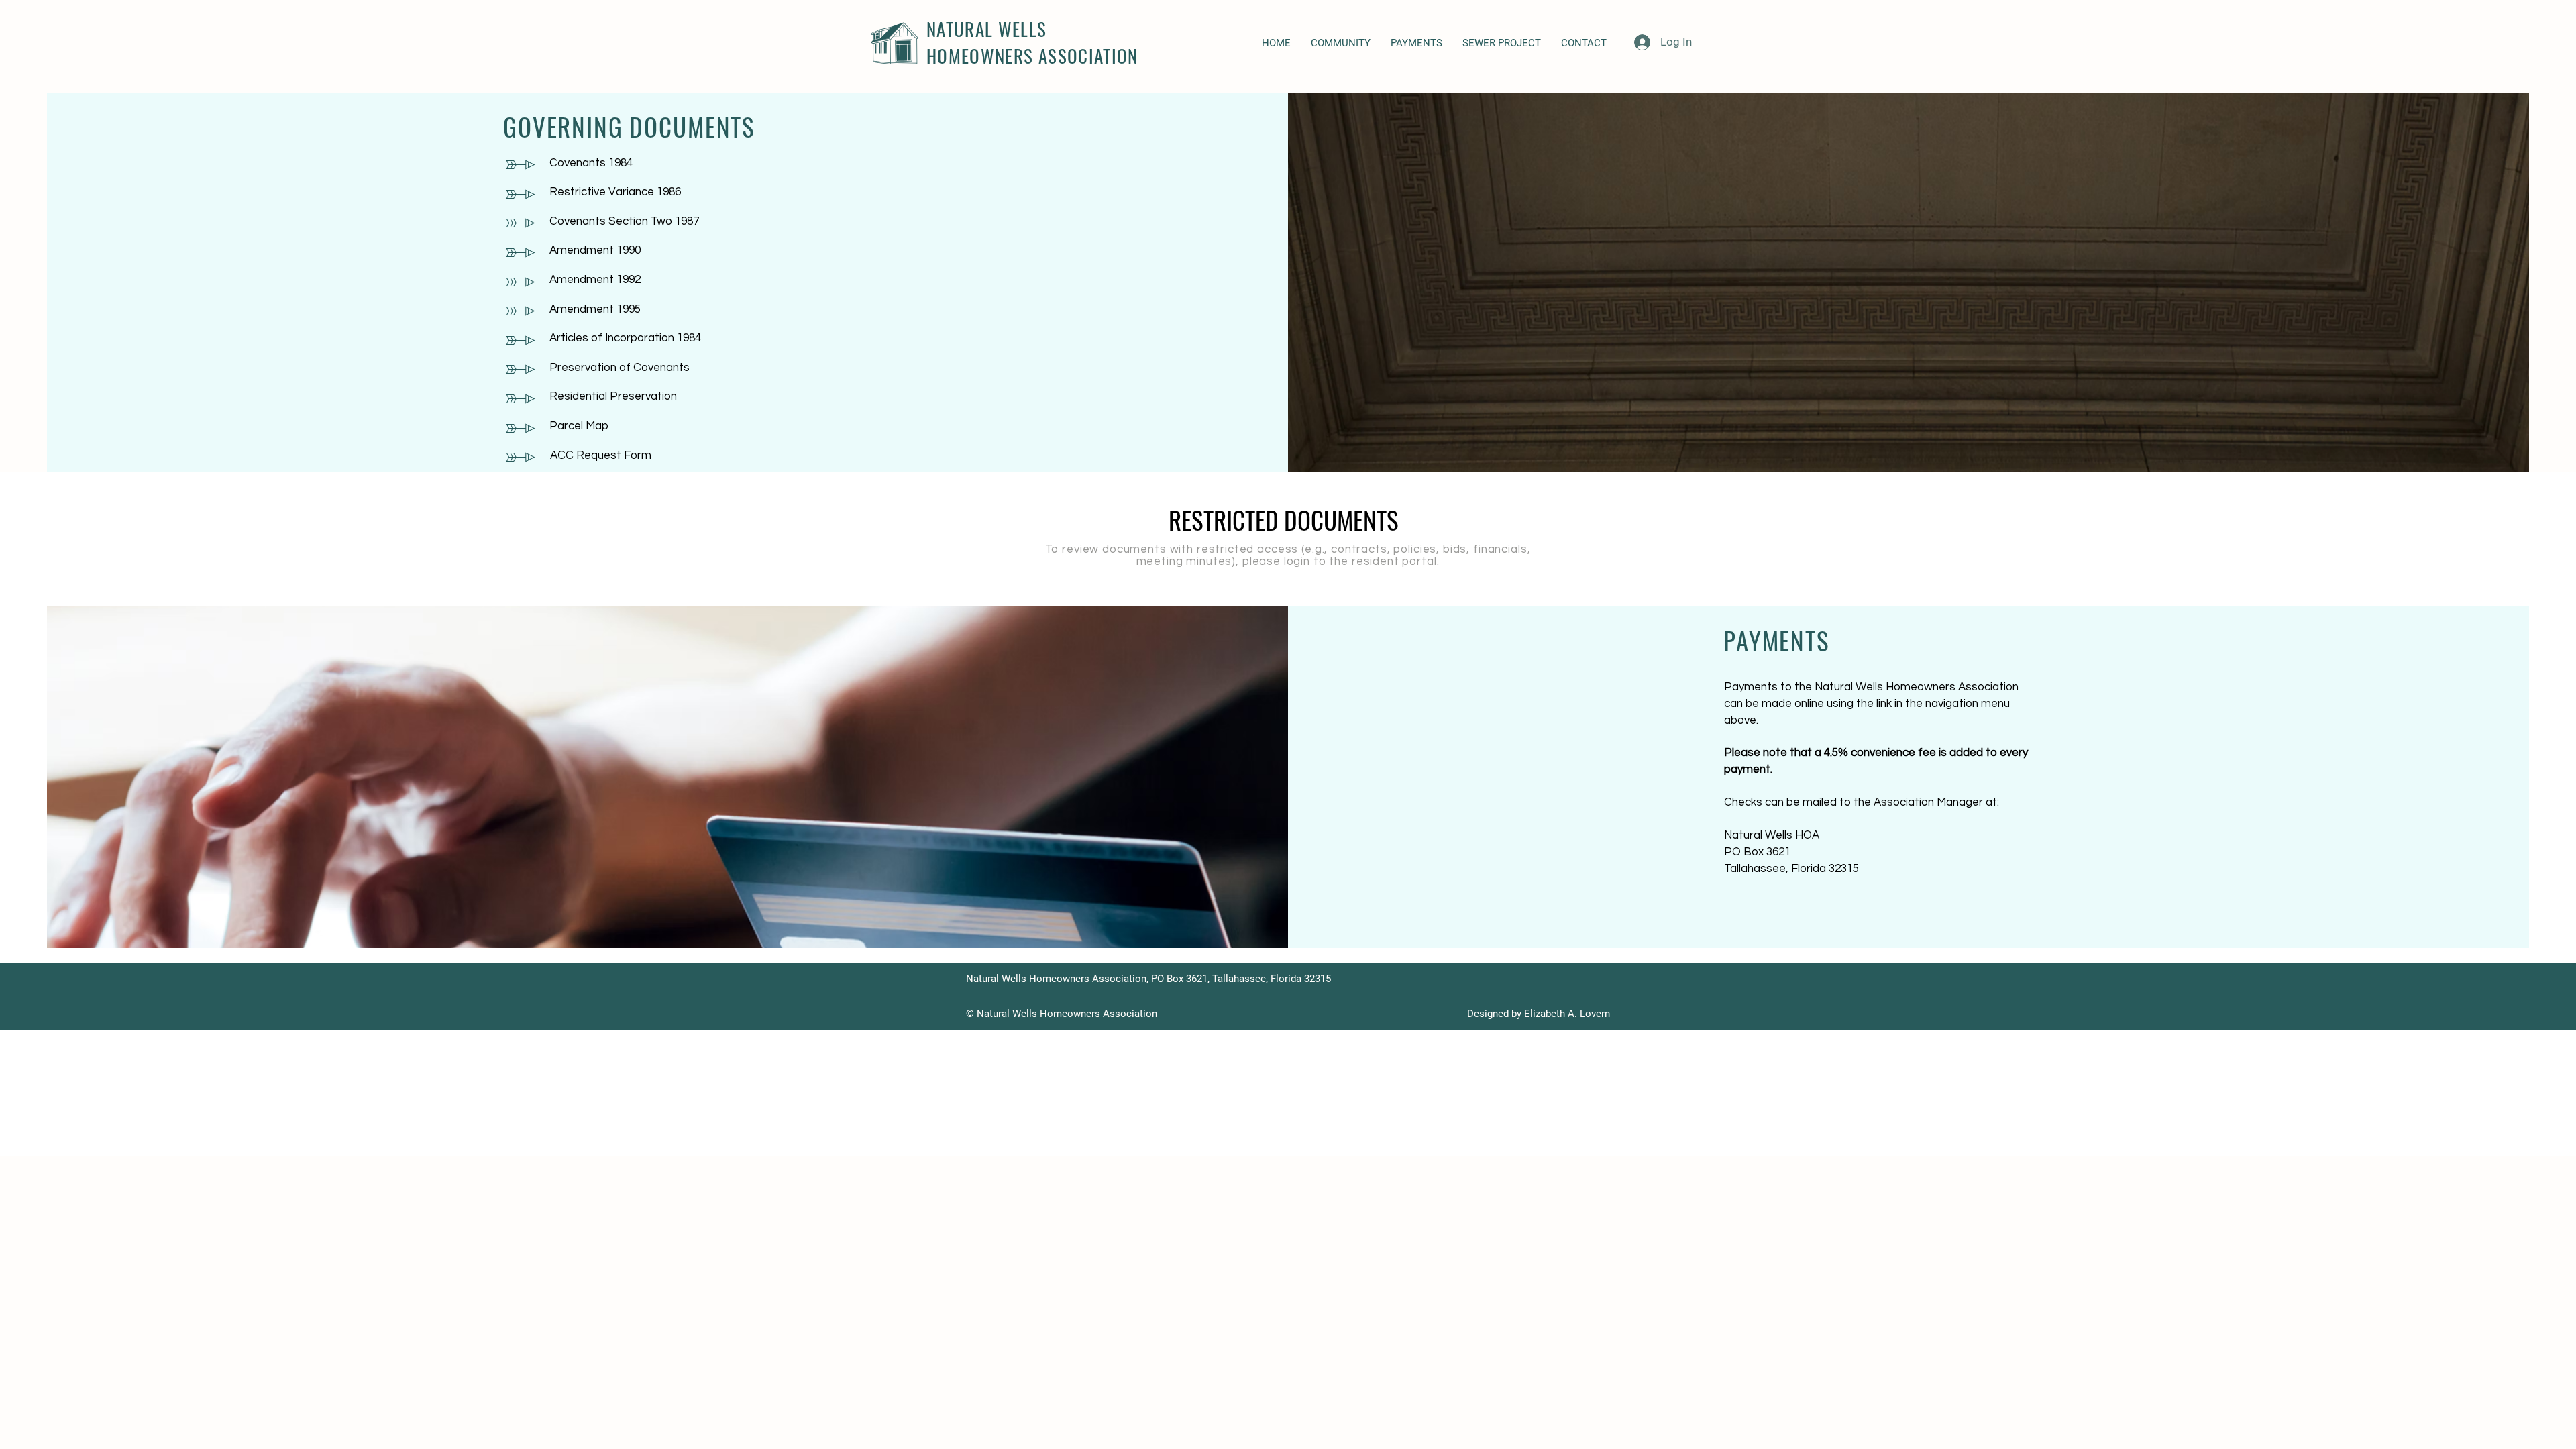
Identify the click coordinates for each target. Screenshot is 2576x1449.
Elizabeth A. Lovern (1567, 1014)
